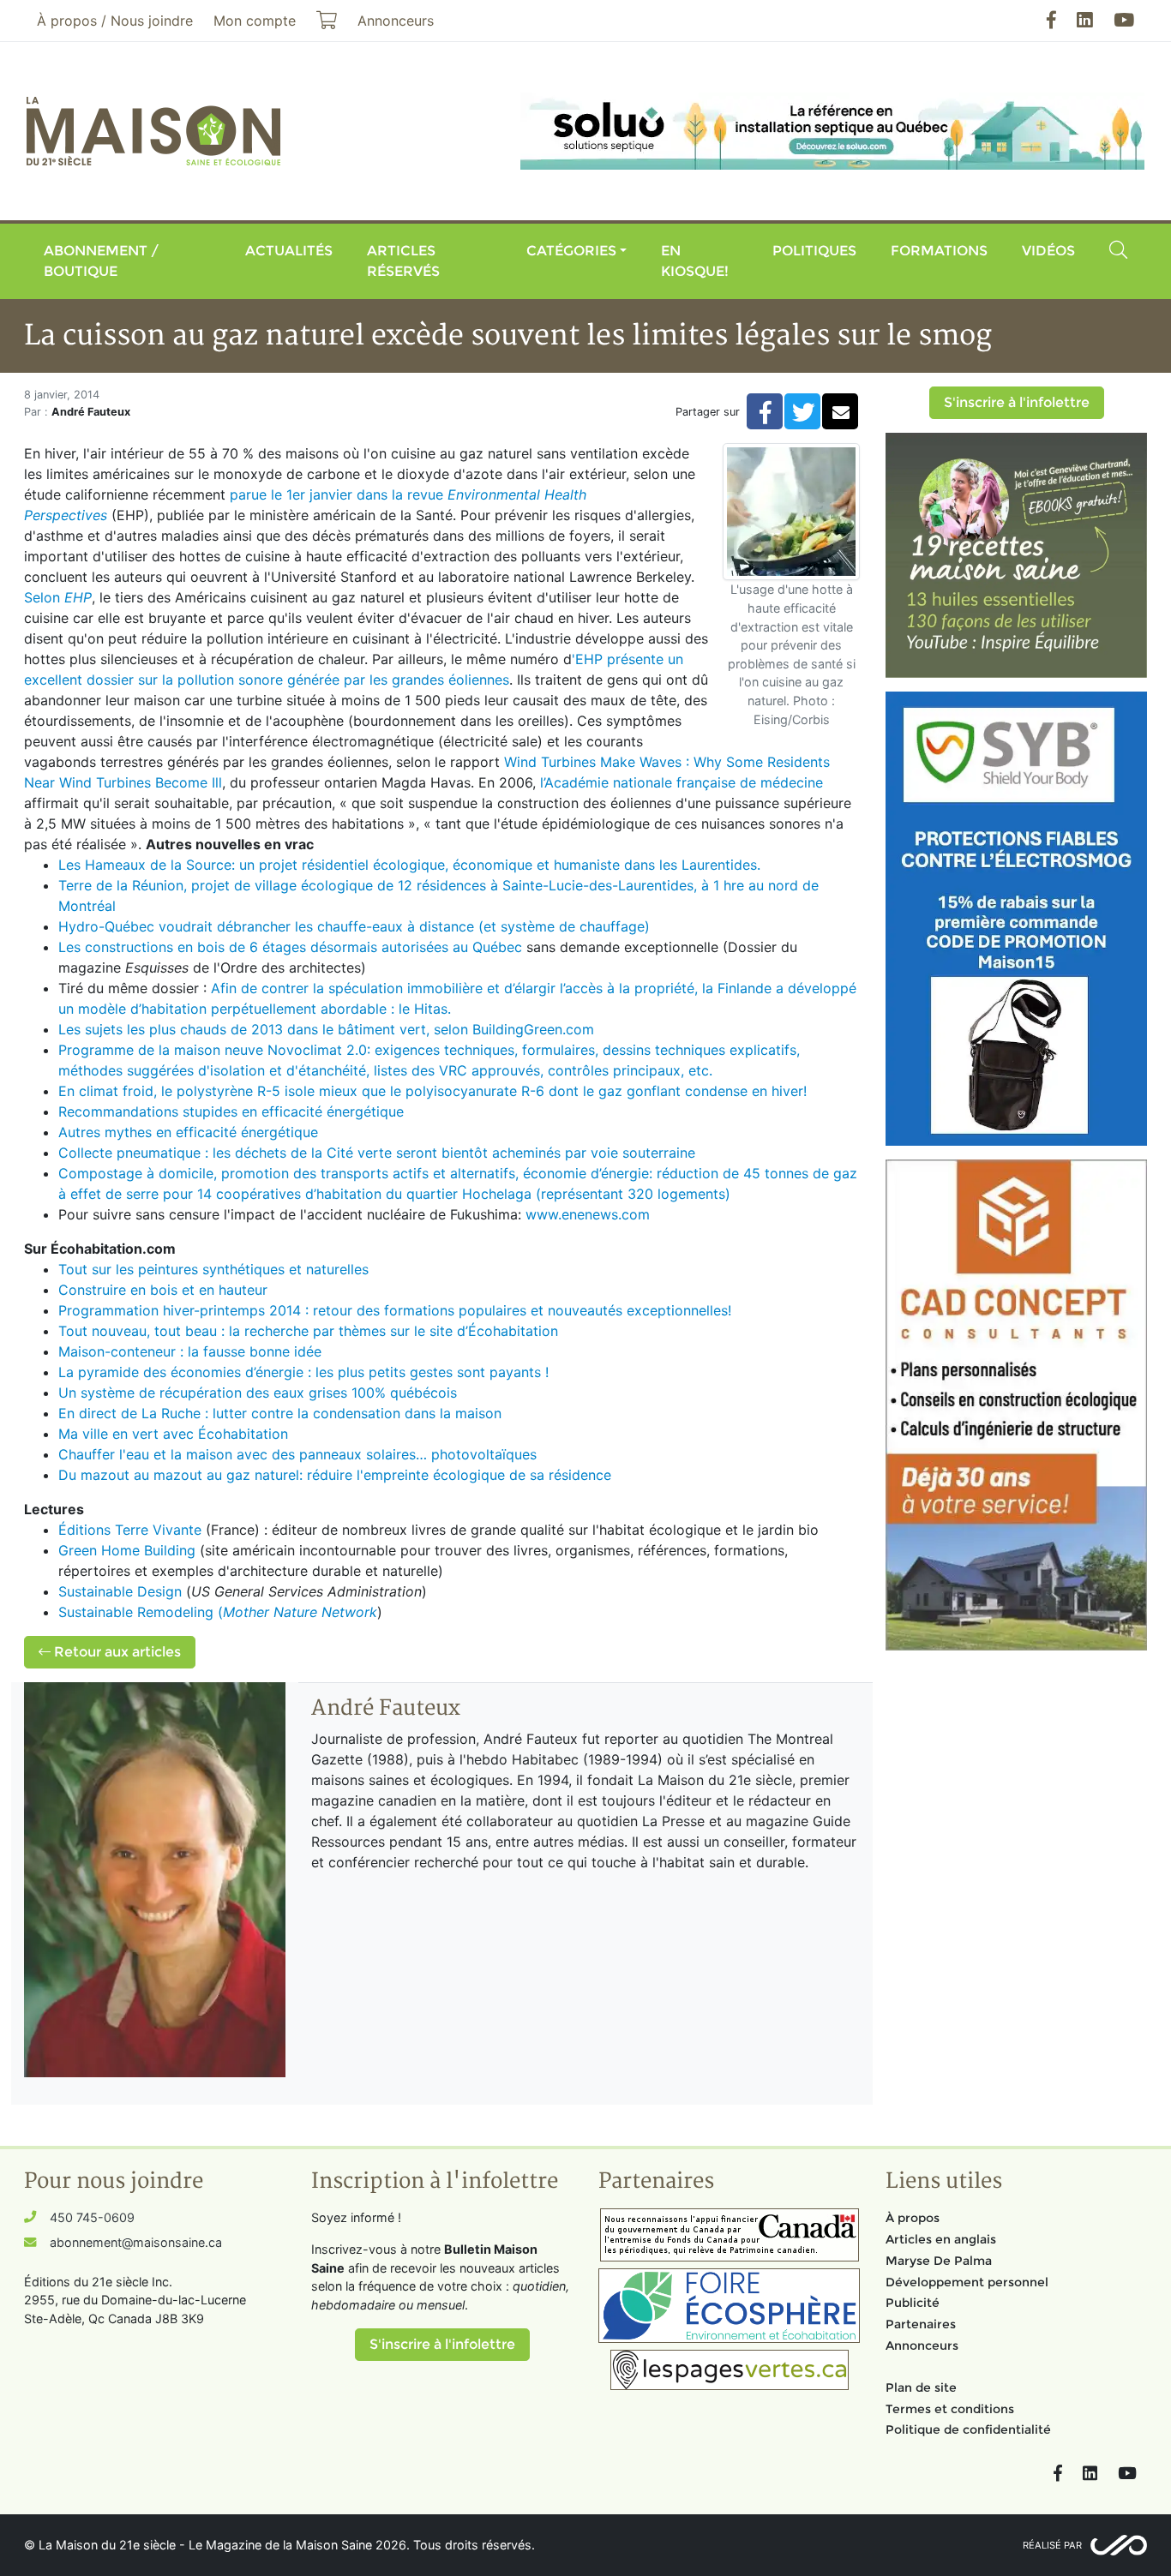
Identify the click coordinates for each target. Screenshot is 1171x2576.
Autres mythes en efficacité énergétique (188, 1132)
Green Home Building (127, 1550)
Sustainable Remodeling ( (218, 1612)
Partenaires (921, 2324)
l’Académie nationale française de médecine (679, 782)
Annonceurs (922, 2345)
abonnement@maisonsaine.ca (136, 2242)
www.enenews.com (588, 1214)
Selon (58, 597)
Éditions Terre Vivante (132, 1530)
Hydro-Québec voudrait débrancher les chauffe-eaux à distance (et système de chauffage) (354, 926)
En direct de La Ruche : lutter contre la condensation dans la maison (280, 1413)
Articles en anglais (941, 2239)
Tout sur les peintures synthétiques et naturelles (213, 1269)
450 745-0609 (92, 2217)
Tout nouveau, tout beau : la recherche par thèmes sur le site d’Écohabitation (308, 1331)
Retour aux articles (116, 1652)
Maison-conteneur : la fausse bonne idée (190, 1351)
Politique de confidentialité (968, 2429)
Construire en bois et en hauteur (163, 1290)
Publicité (913, 2303)
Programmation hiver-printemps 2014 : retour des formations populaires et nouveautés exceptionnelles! (395, 1310)
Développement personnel (967, 2282)
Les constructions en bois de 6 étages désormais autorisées (255, 947)
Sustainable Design (120, 1591)
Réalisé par (1052, 2545)
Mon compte (255, 21)
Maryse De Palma (939, 2261)
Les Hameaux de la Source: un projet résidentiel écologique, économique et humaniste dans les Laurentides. (409, 865)
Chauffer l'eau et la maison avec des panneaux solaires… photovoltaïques (300, 1454)
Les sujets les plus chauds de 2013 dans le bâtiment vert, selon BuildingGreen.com (326, 1029)
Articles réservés (403, 261)
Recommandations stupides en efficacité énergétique (231, 1111)
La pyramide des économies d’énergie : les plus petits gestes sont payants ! (303, 1372)
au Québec (489, 947)
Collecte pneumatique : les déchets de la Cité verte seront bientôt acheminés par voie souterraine (377, 1153)
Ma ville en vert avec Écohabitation (175, 1434)
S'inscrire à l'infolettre (1017, 402)
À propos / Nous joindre (115, 21)
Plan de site (921, 2387)
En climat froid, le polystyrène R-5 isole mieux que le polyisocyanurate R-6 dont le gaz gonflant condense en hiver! (432, 1091)
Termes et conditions (950, 2409)
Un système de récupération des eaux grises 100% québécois (258, 1393)
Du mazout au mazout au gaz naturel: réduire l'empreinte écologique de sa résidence (337, 1475)
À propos (913, 2218)
